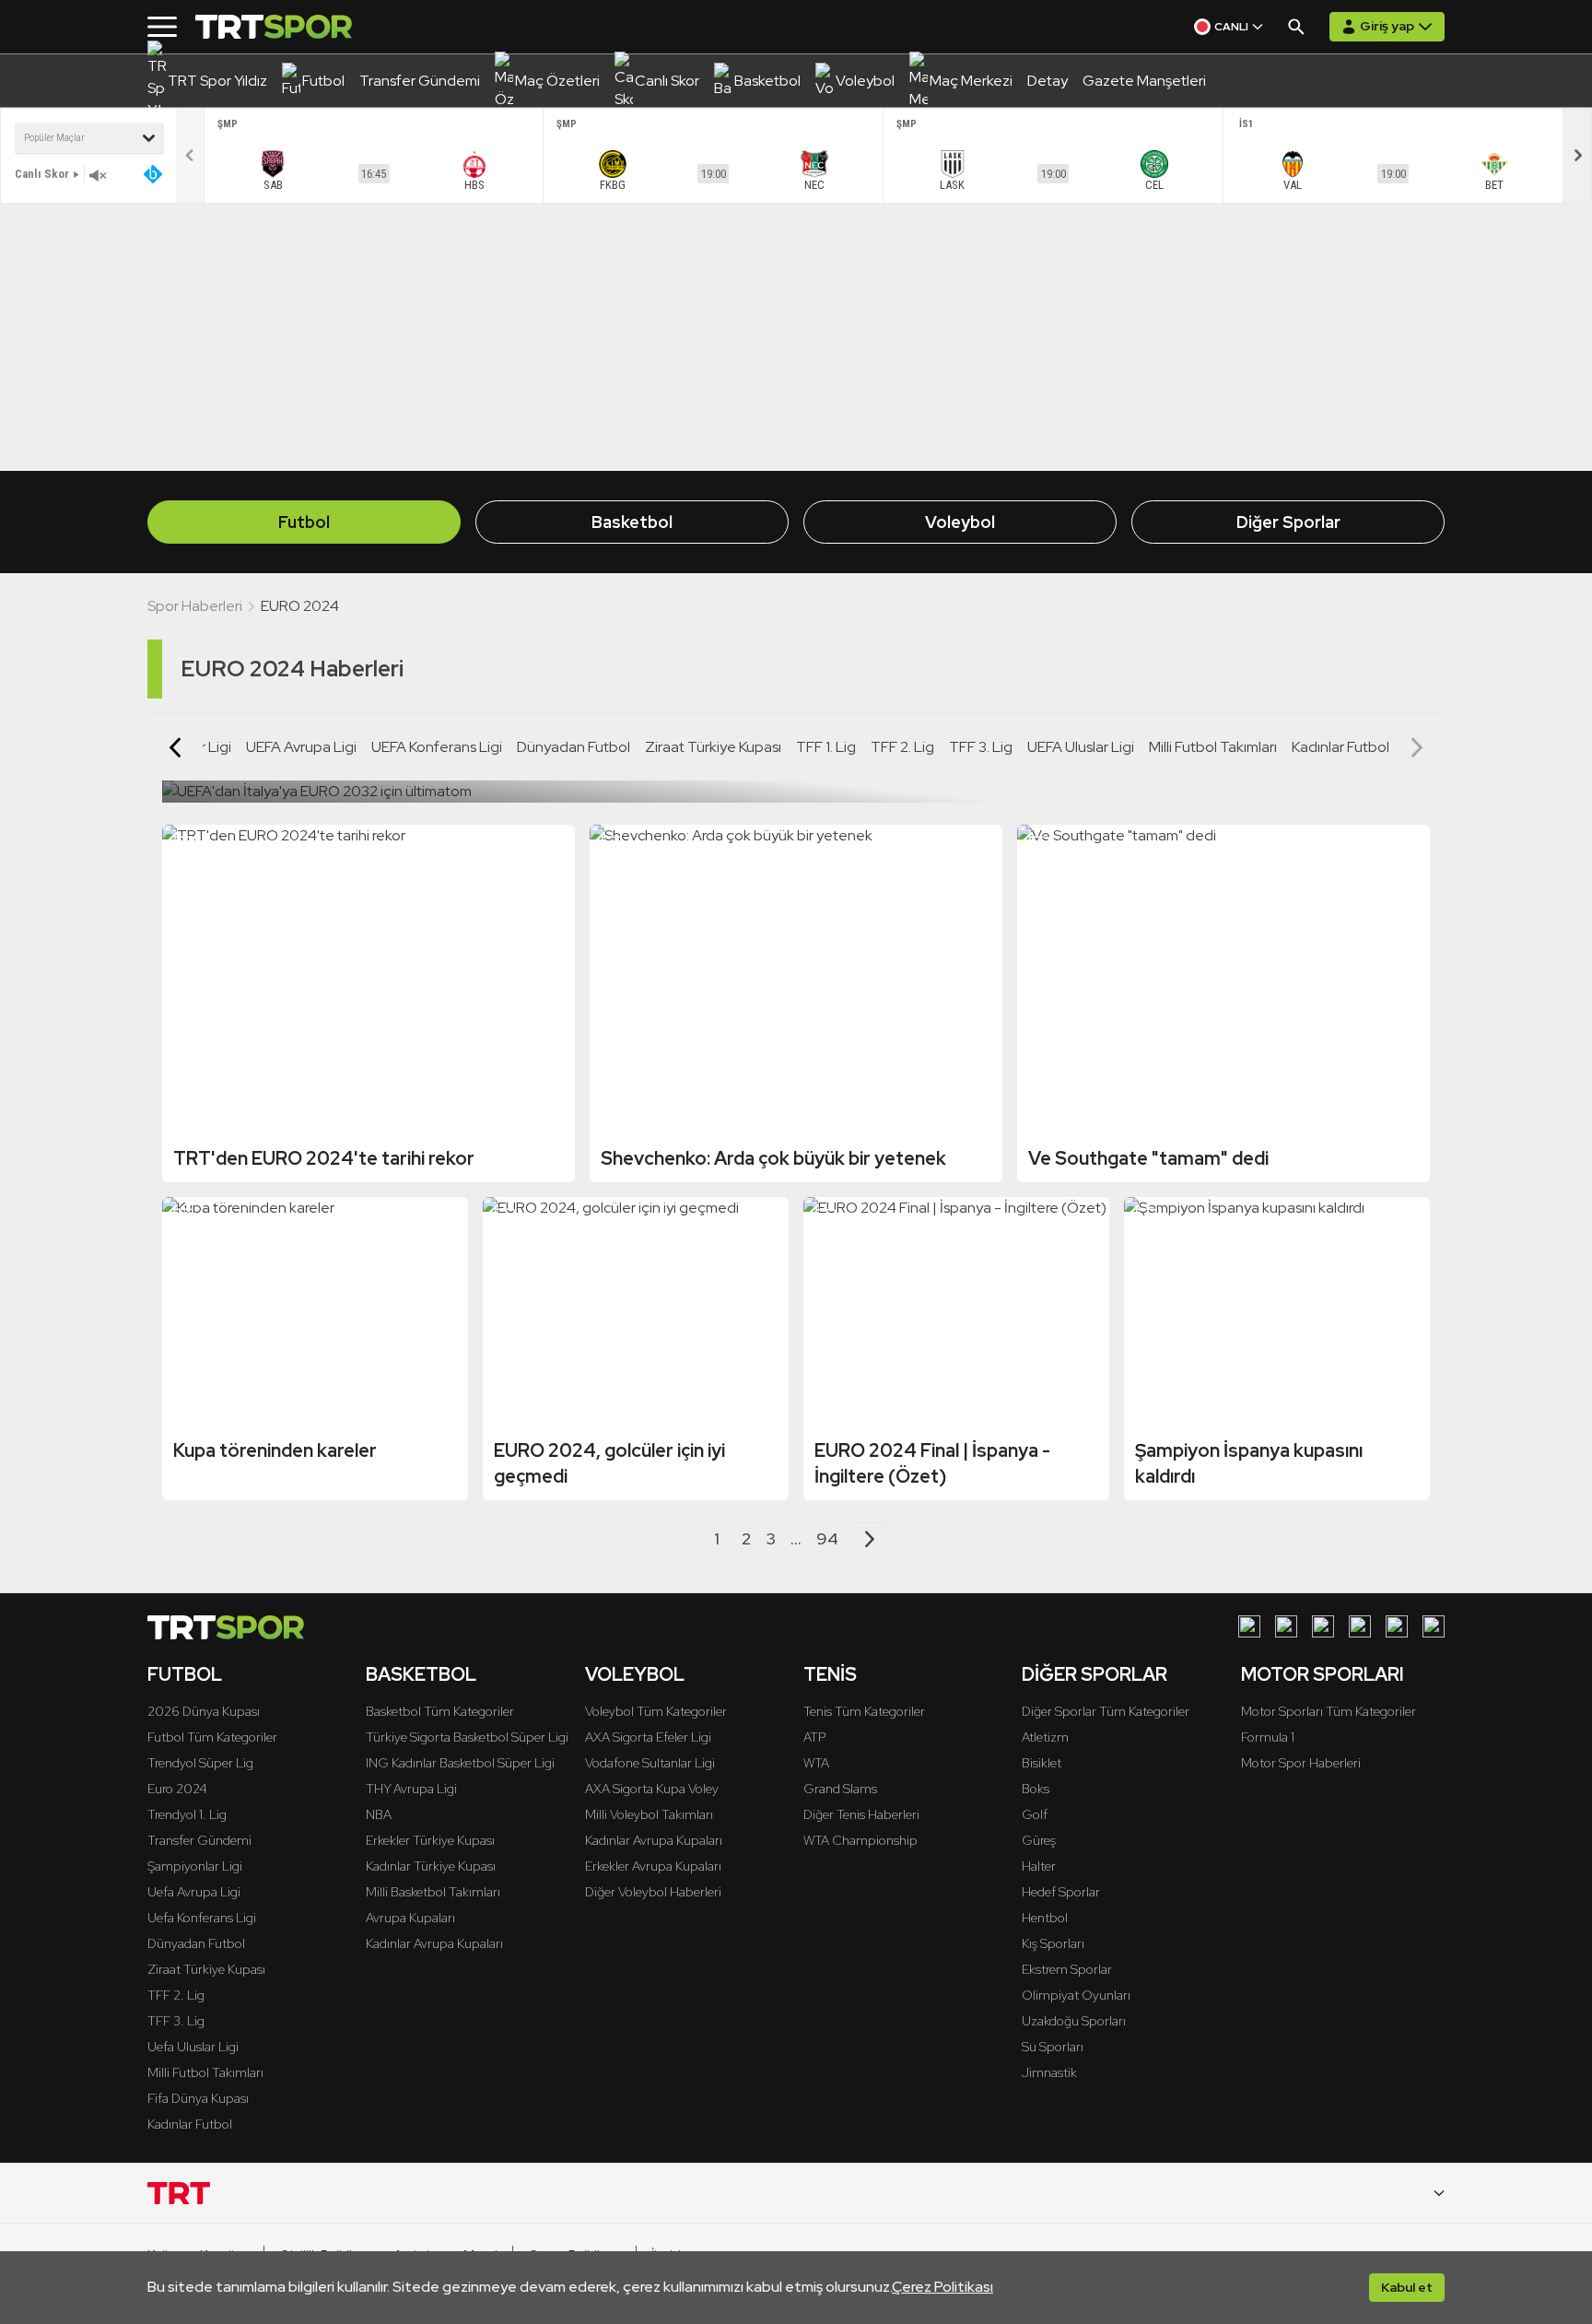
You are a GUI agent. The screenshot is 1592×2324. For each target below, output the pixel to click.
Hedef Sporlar (1061, 1892)
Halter (1039, 1866)
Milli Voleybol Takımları (649, 1814)
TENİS (830, 1674)
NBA (379, 1814)
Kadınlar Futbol (1340, 747)
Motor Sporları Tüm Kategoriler (1329, 1711)
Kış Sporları (1053, 1943)
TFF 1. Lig (826, 747)
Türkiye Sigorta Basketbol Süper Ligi (467, 1737)
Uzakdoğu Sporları (1074, 2021)
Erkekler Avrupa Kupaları (653, 1866)
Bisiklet (1042, 1763)
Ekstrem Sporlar (1067, 1969)
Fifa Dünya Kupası (198, 2098)
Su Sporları (1053, 2047)
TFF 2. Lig (902, 747)
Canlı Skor (42, 174)
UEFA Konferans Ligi (437, 747)
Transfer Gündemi (199, 1840)
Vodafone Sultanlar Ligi (650, 1763)
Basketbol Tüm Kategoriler (440, 1711)
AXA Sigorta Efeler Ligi (648, 1737)
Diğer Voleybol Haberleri (653, 1892)
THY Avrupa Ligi (411, 1789)
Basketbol (632, 522)
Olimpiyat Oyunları (1076, 1995)
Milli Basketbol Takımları (433, 1892)
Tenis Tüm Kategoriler (864, 1711)
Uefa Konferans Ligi (202, 1918)
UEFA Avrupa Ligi (301, 747)
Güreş (1039, 1840)
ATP (814, 1737)
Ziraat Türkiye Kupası (713, 747)
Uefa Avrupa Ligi (194, 1892)
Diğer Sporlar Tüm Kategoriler (1106, 1711)
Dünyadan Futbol (574, 747)
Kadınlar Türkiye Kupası (431, 1866)
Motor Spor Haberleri (1301, 1763)
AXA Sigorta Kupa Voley (652, 1789)
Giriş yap (1387, 26)
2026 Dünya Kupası (204, 1711)
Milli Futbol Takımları (1213, 747)
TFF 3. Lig (981, 747)
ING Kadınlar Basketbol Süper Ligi (460, 1763)
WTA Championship (860, 1840)
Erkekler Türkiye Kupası (430, 1840)
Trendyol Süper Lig (200, 1763)
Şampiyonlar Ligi (195, 1866)
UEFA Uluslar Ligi (1081, 747)
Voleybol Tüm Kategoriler (656, 1711)
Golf (1035, 1814)
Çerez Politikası (942, 2287)
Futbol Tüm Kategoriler (212, 1737)
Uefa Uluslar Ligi (193, 2047)
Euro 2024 (177, 1789)
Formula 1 (1268, 1737)
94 (827, 1538)
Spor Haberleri (195, 606)
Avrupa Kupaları (410, 1918)
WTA (816, 1763)
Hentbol (1045, 1918)
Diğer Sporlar (1288, 522)
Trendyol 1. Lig (187, 1814)
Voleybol (960, 522)
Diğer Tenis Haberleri (861, 1814)
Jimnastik (1049, 2072)
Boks (1036, 1789)
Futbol (304, 522)
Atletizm (1045, 1737)
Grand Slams (840, 1789)
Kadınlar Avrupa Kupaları (434, 1943)
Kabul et (1407, 2287)
